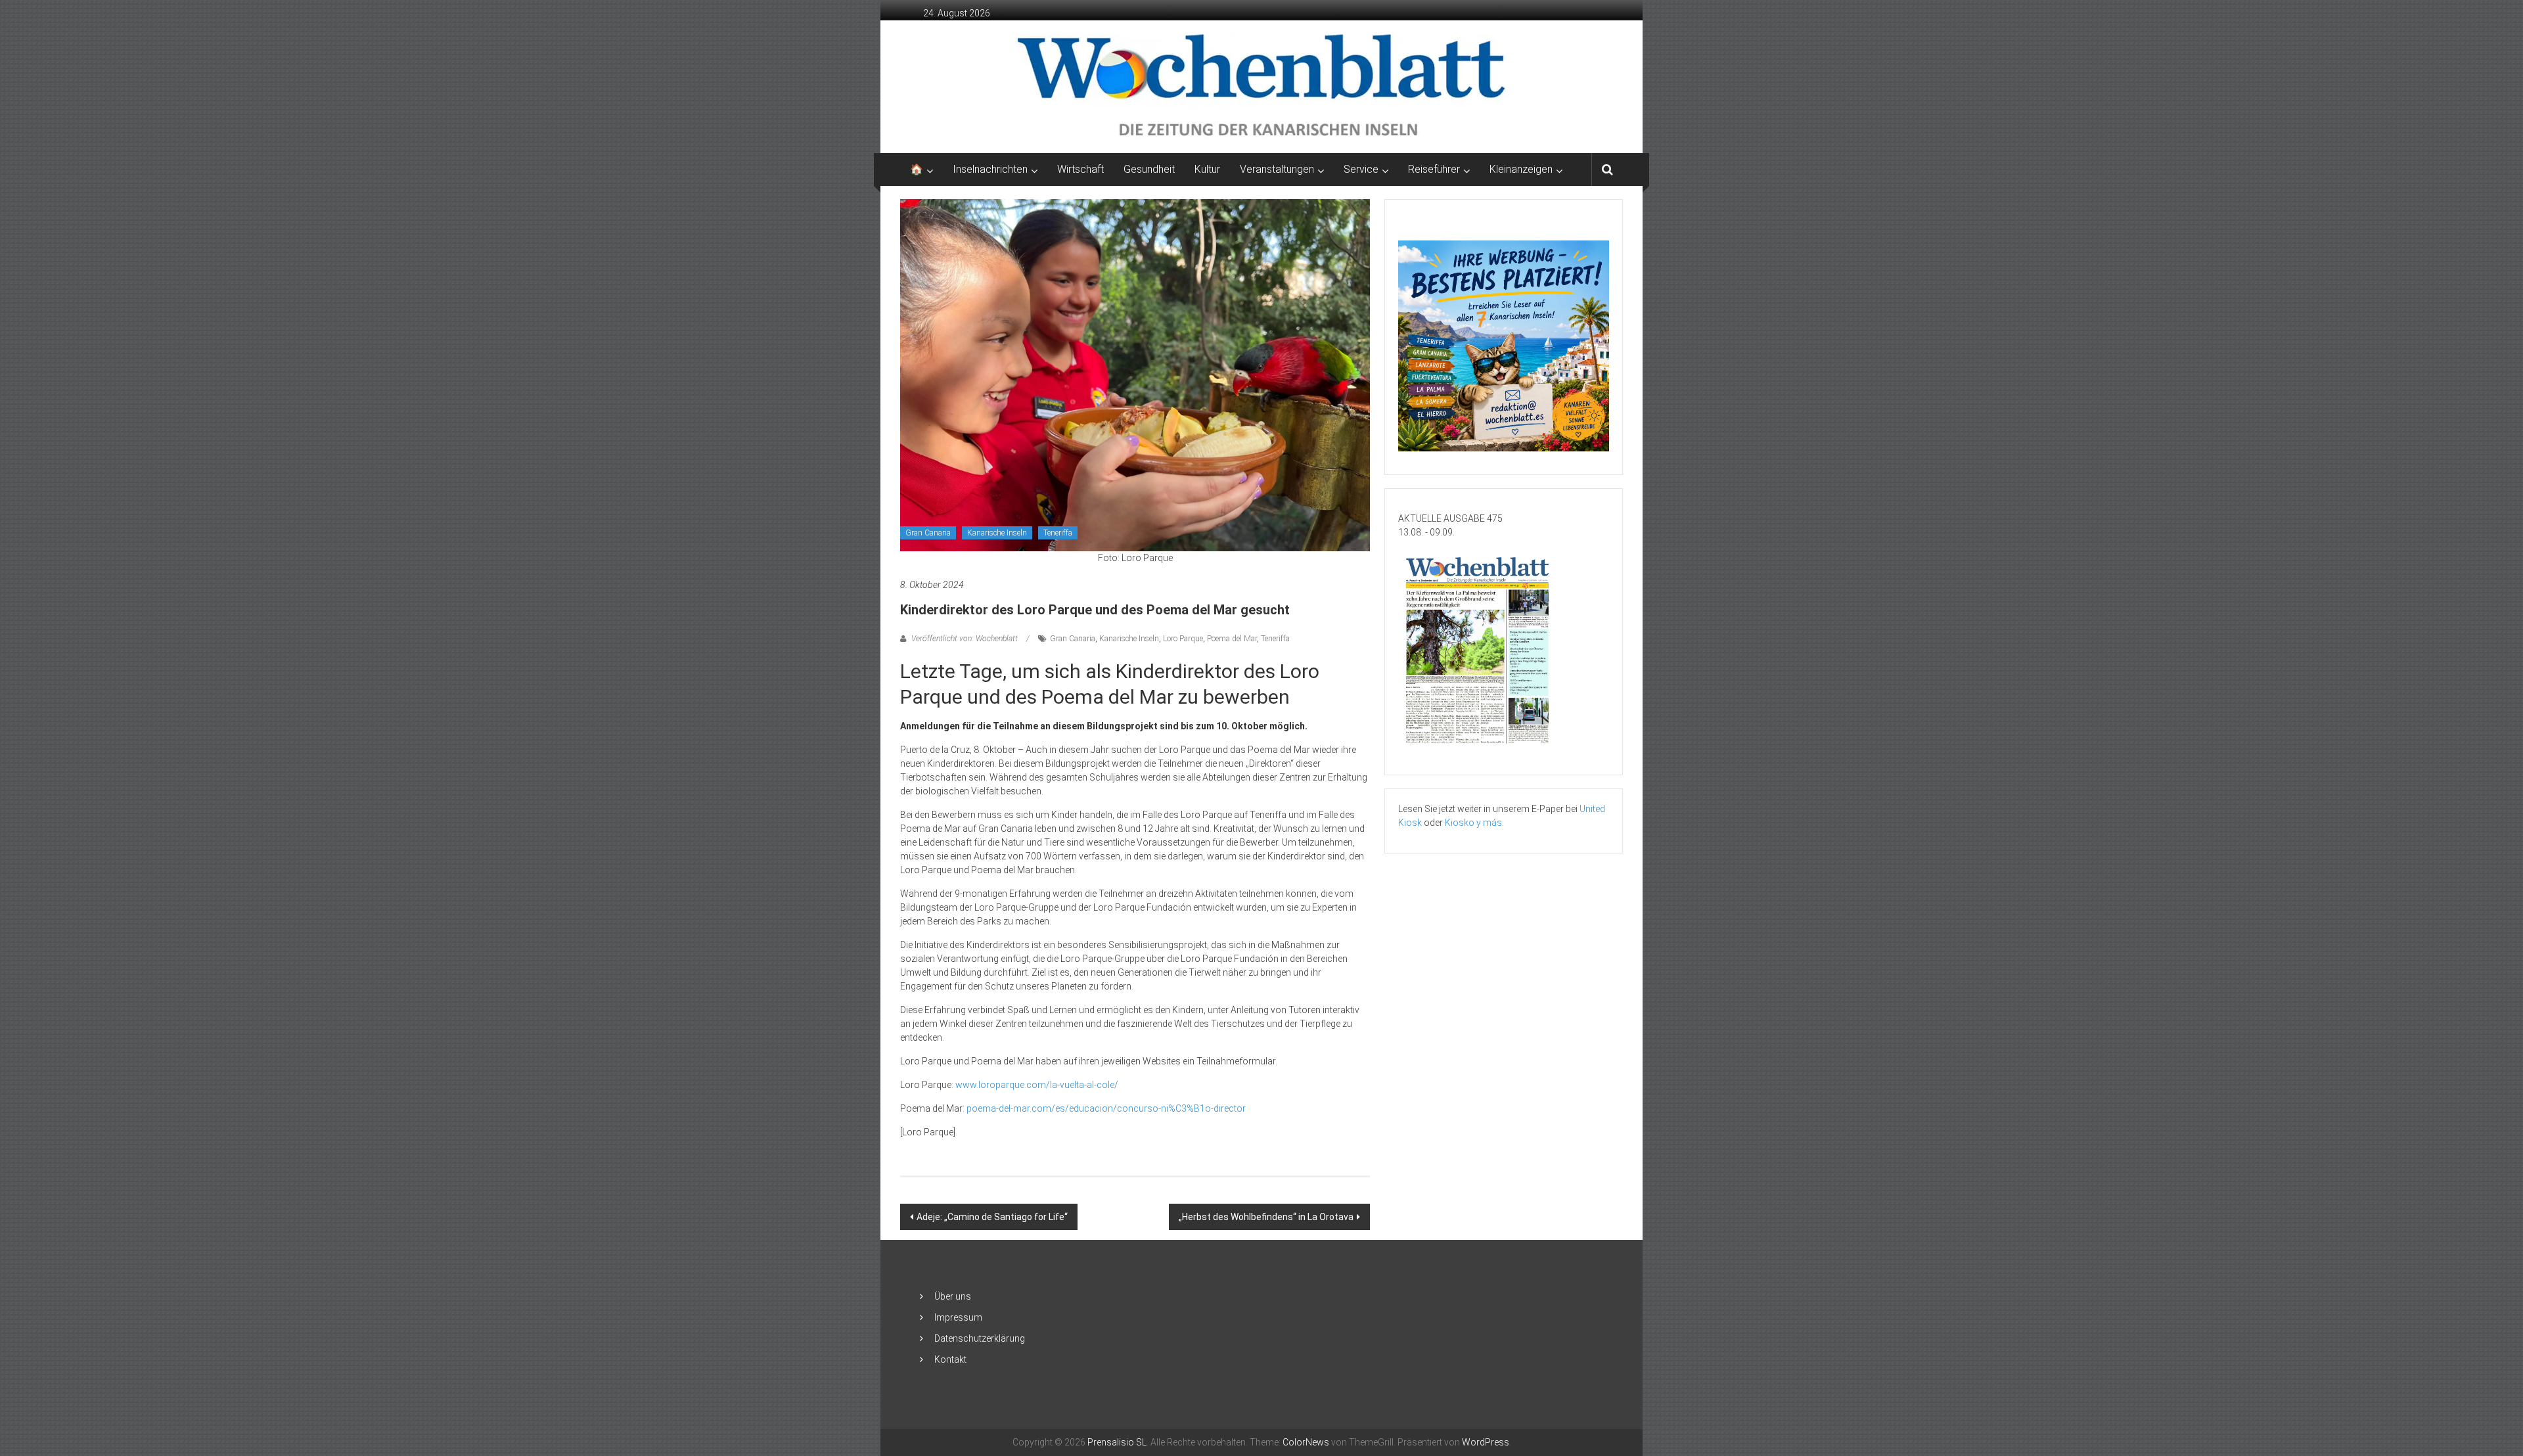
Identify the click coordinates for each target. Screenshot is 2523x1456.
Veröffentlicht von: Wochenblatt (965, 639)
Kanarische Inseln (997, 533)
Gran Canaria (928, 533)
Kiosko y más (1473, 823)
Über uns (953, 1296)
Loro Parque (1183, 639)
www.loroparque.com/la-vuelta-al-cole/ (1037, 1085)
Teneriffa (1058, 533)
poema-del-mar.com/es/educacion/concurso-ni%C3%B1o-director (1106, 1108)
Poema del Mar (1232, 639)
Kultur (1207, 169)
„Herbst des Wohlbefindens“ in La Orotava (1266, 1217)
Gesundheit (1149, 169)
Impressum (958, 1317)
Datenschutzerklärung (980, 1338)
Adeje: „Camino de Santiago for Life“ (992, 1217)
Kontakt (950, 1359)
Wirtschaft (1080, 169)
